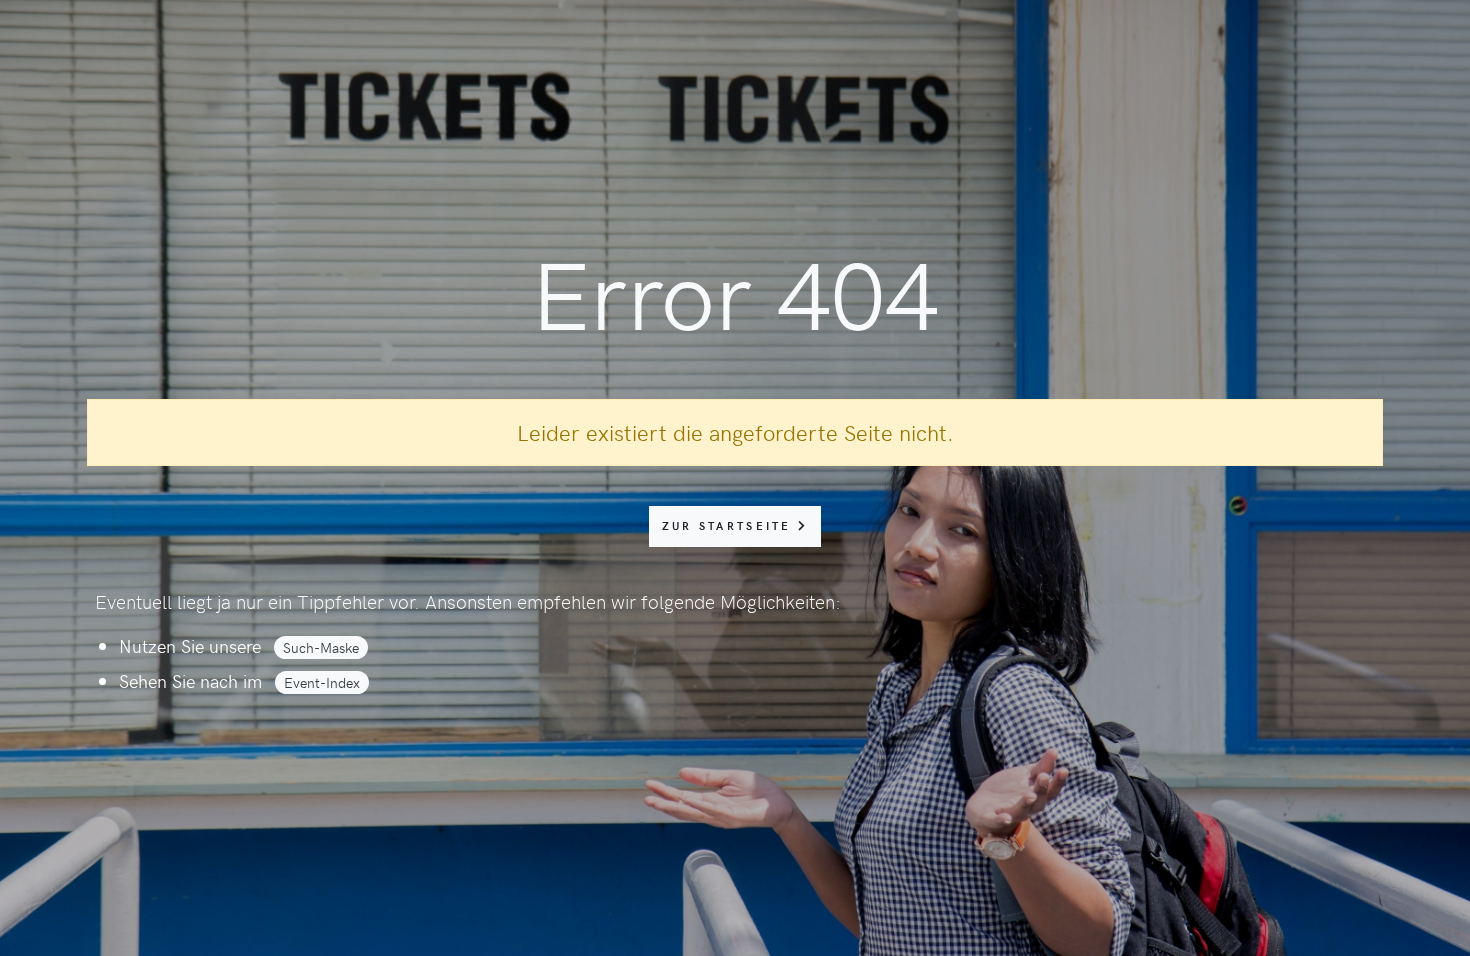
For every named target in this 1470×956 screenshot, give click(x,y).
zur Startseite (730, 525)
